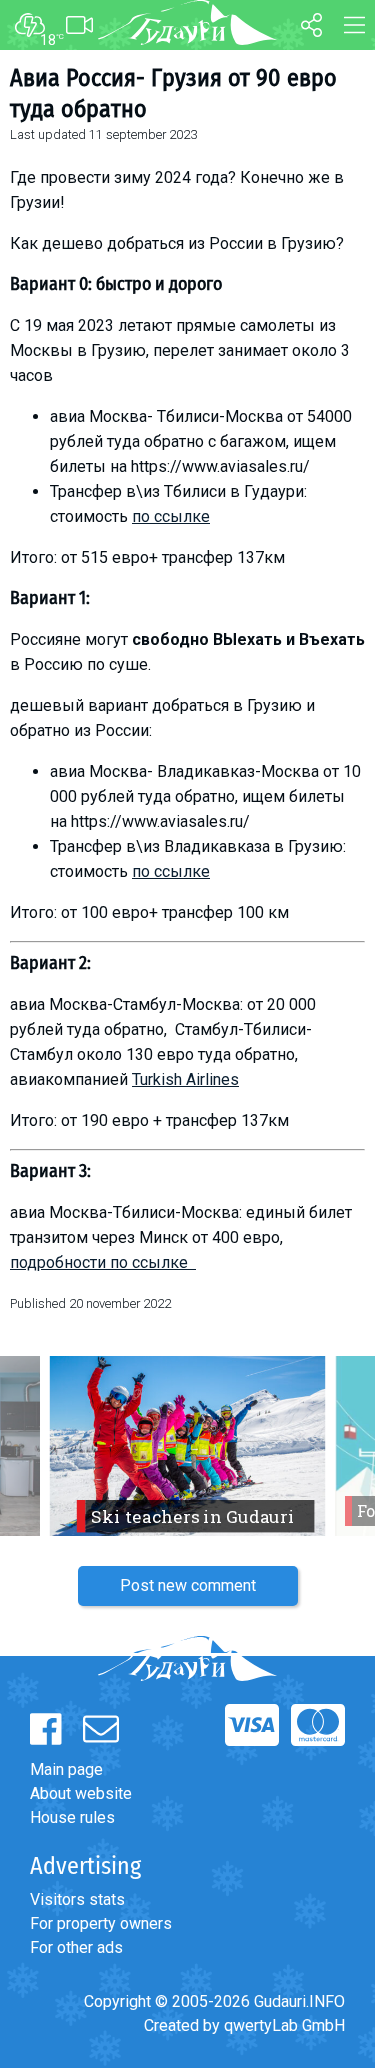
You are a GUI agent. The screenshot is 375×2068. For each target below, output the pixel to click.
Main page (66, 1769)
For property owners (101, 1923)
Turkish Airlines (185, 1079)
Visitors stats (77, 1899)
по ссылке (171, 516)
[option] (187, 1446)
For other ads (76, 1947)
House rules (72, 1817)
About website (81, 1793)
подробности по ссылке (103, 1262)
